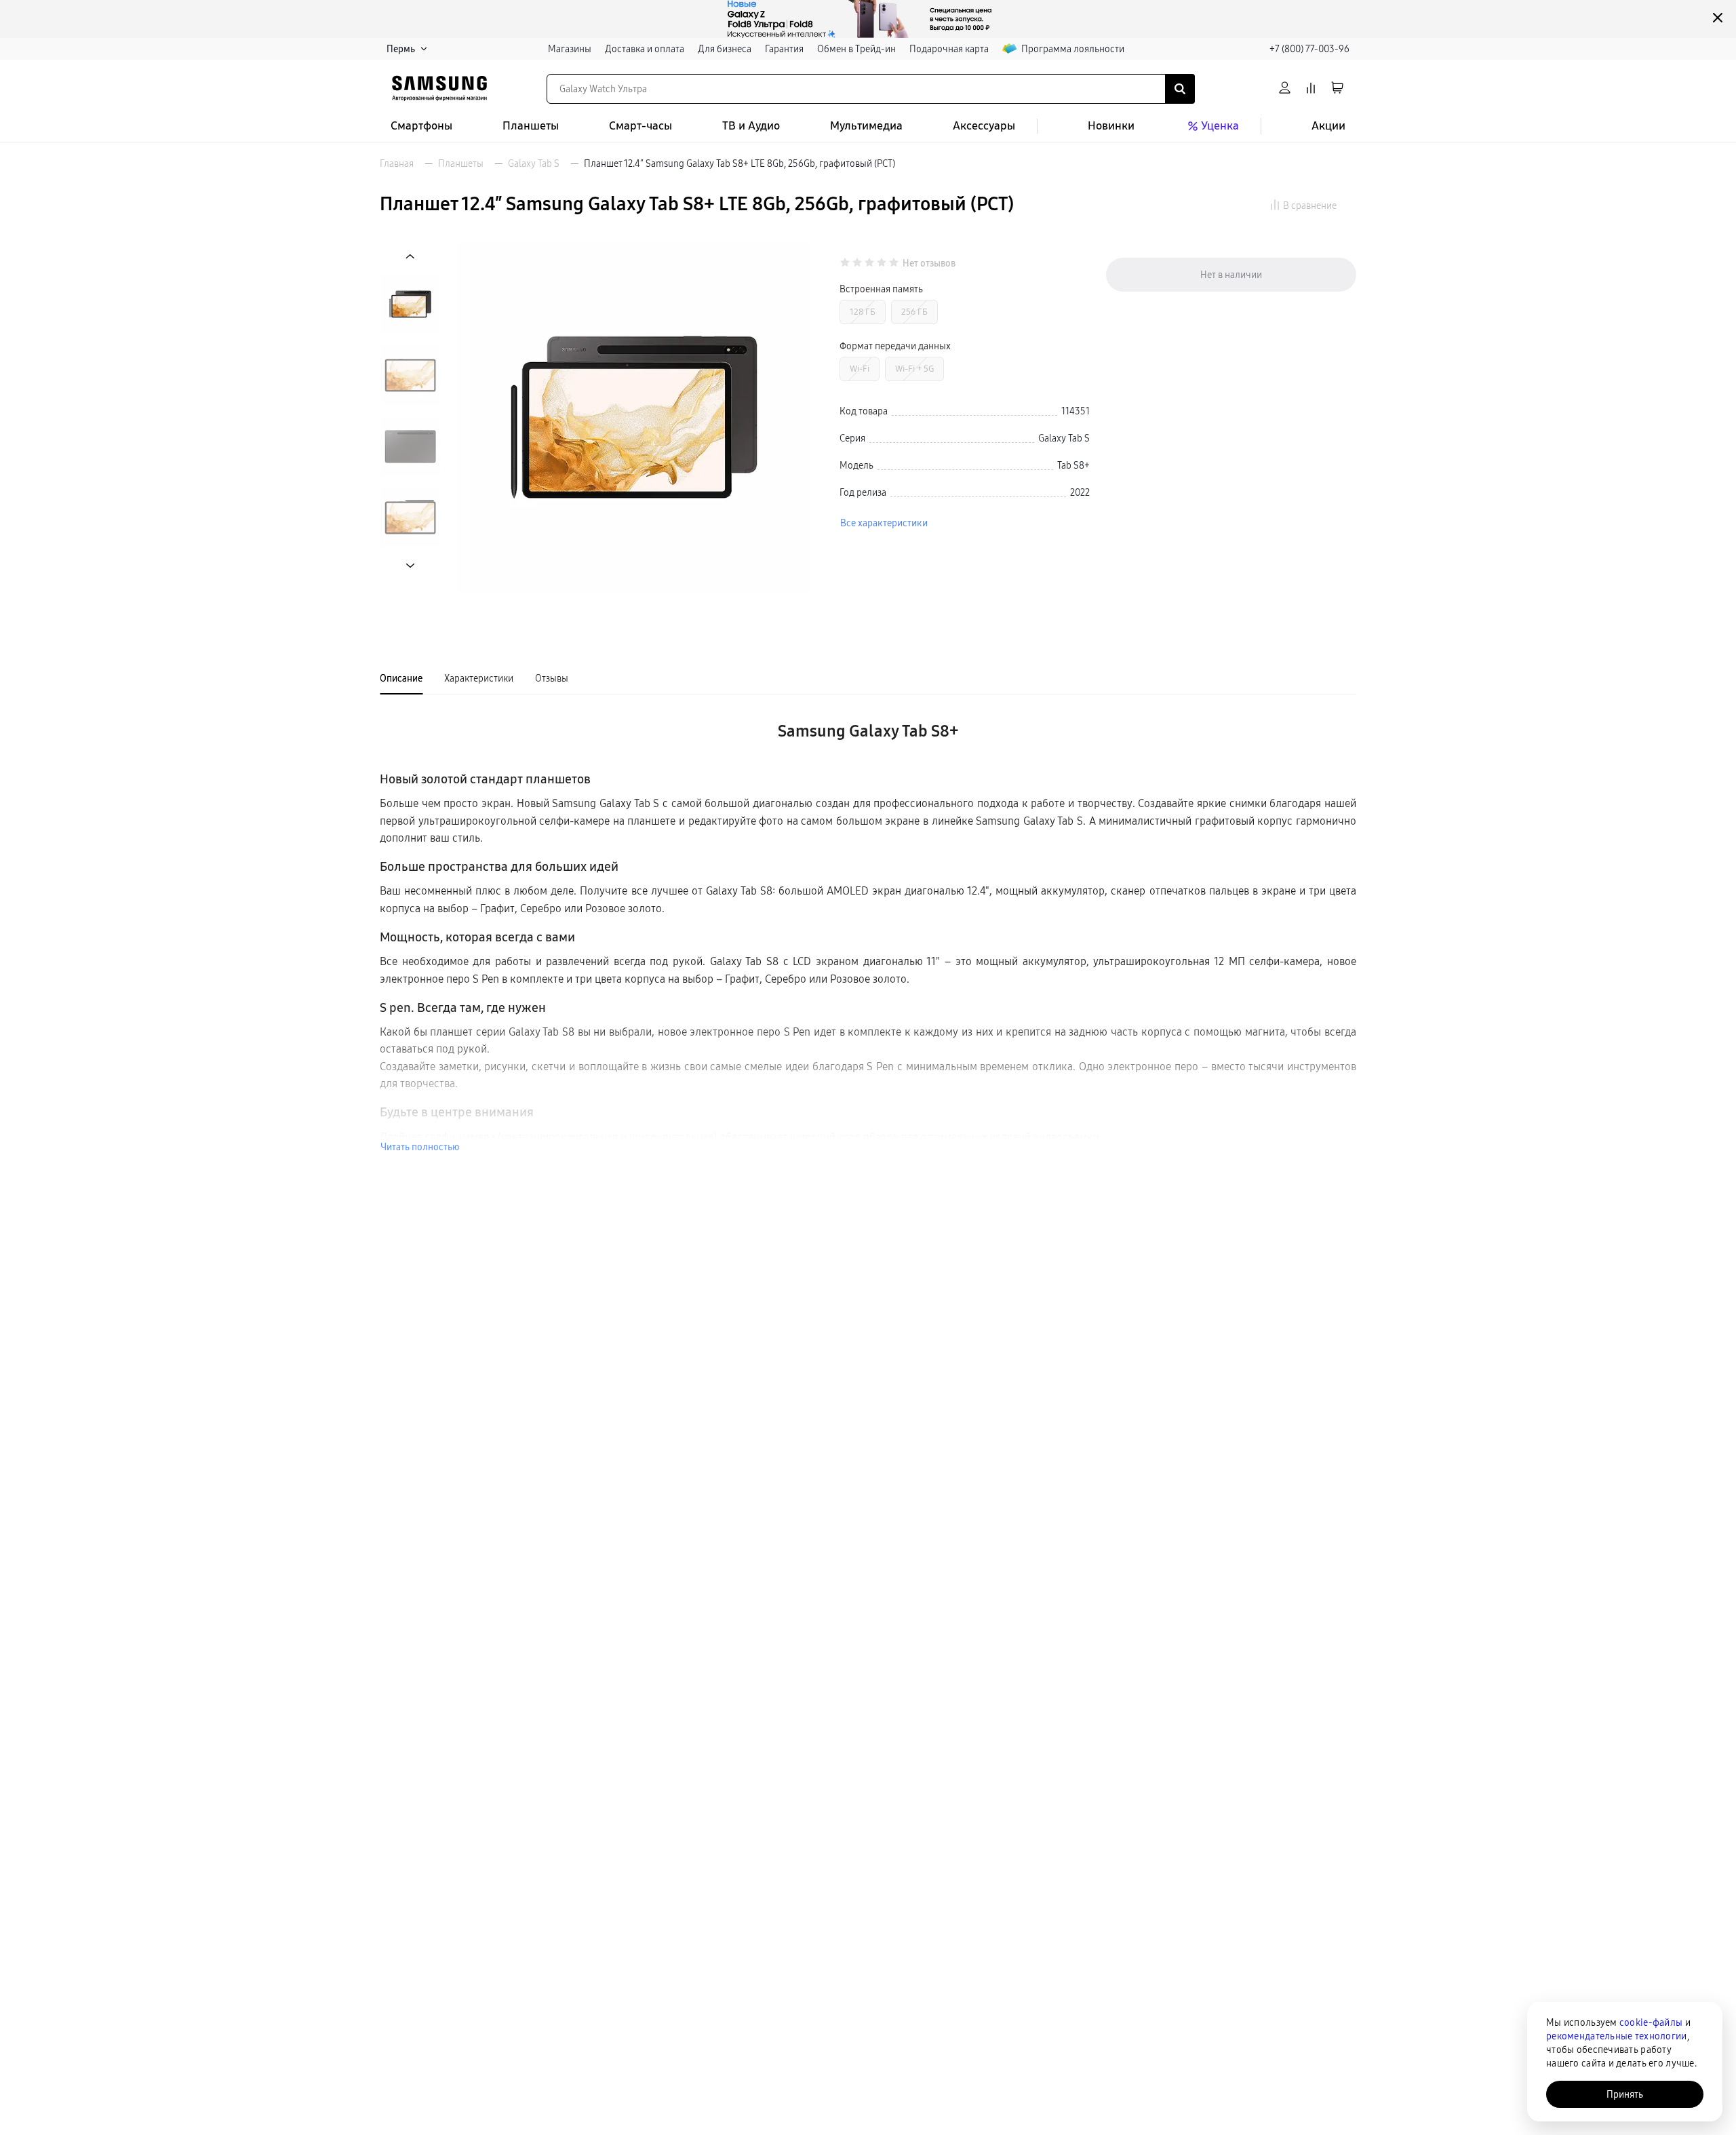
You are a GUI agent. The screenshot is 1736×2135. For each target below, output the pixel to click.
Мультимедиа (866, 126)
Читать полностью (420, 1147)
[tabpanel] (868, 930)
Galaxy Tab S (534, 163)
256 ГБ (914, 312)
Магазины (570, 49)
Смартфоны (421, 126)
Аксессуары (984, 126)
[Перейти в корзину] (1337, 89)
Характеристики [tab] (479, 678)
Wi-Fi (860, 369)
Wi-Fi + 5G (914, 369)
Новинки (1111, 126)
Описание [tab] (401, 678)
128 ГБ (863, 312)
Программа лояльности (1073, 49)
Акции (1328, 126)
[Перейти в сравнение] (1311, 89)
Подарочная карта (949, 49)
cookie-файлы (1651, 2022)
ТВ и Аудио (751, 126)
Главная (397, 163)
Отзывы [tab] (552, 678)
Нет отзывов (929, 263)
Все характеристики (884, 523)
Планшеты (531, 126)
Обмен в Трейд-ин (856, 49)
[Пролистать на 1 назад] (410, 257)
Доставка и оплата (645, 49)
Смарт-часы (640, 126)
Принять (1625, 2094)
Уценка (1220, 126)
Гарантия (784, 49)
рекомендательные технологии (1617, 2036)
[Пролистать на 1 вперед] (410, 565)
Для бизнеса (725, 49)
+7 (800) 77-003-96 (1309, 49)
